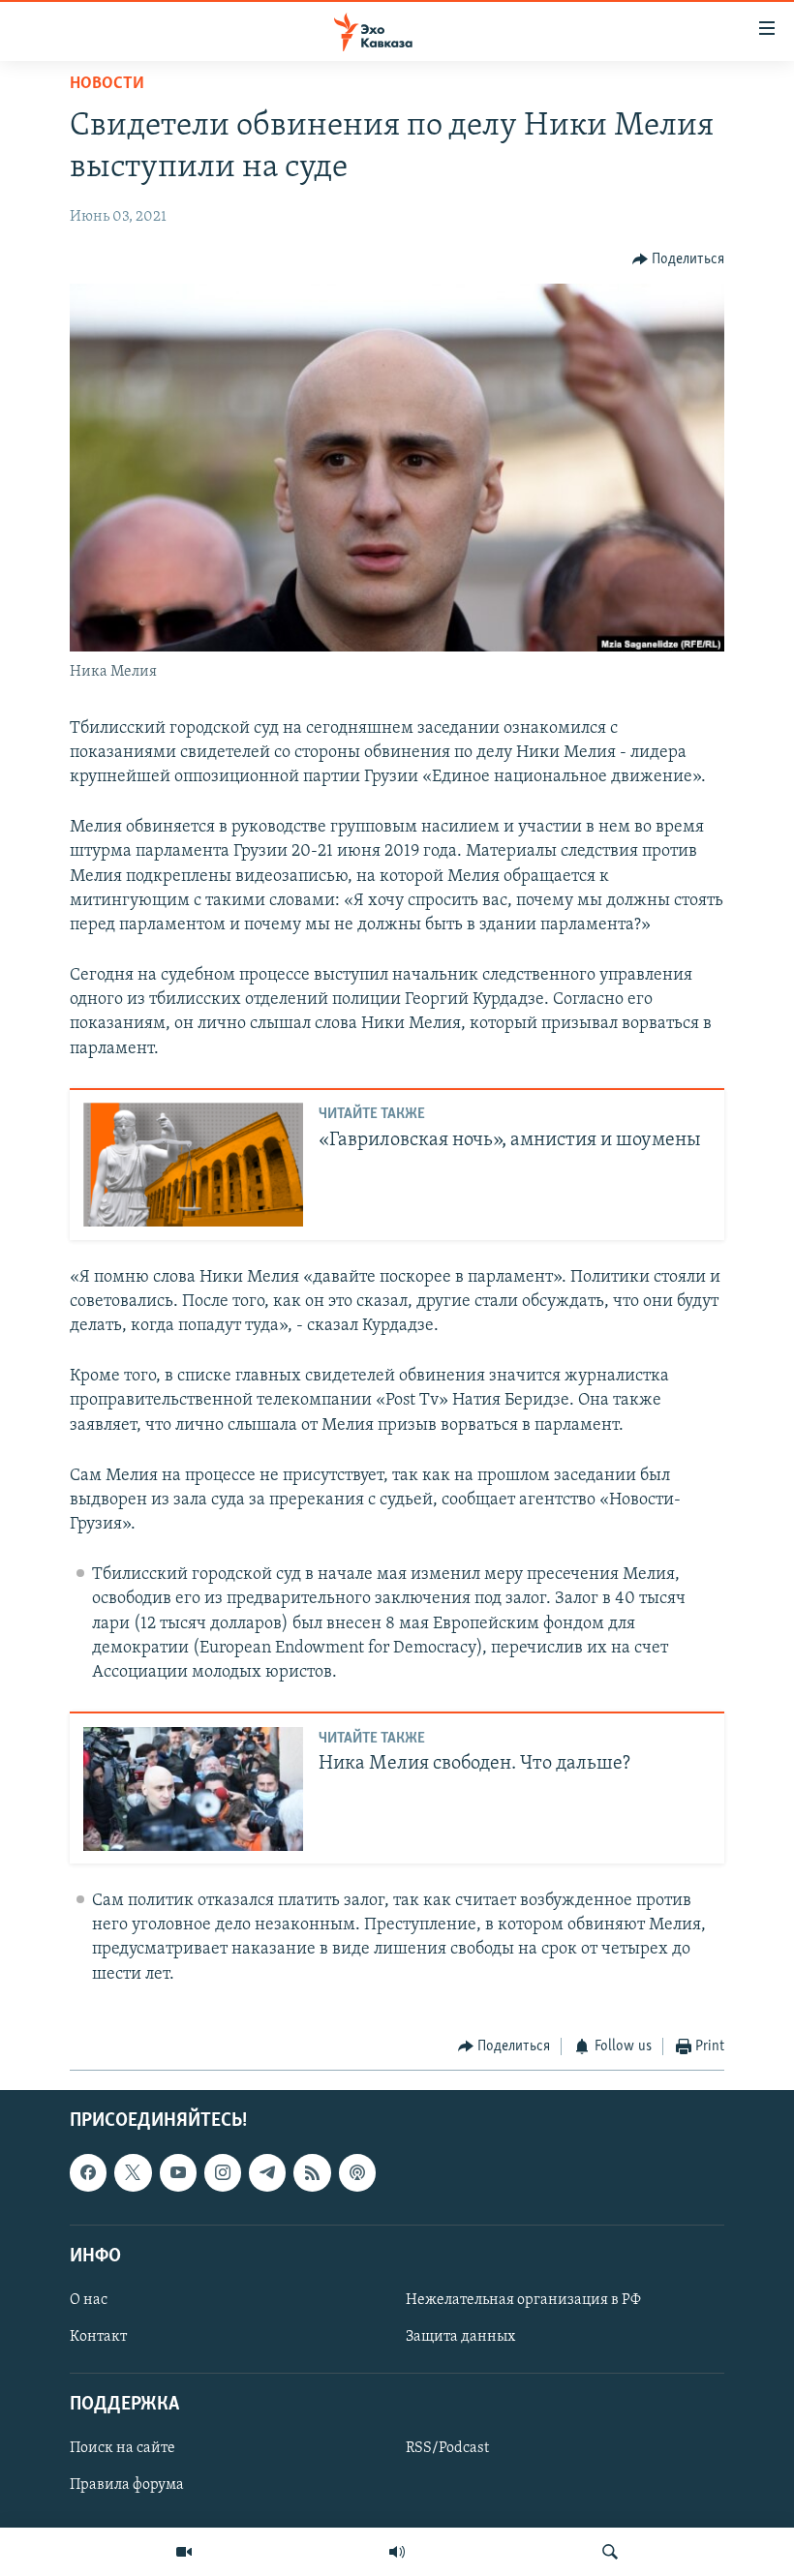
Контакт (98, 2337)
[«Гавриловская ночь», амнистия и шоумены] (193, 1165)
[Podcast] (357, 2173)
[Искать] (610, 2552)
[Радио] (397, 2552)
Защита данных (460, 2337)
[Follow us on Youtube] (178, 2173)
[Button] (679, 259)
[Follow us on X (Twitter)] (133, 2173)
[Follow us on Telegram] (267, 2173)
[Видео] (184, 2552)
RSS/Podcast (447, 2449)
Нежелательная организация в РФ (523, 2300)
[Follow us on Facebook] (88, 2173)
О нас (89, 2300)
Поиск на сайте (122, 2449)
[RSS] (312, 2173)
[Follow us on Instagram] (223, 2173)
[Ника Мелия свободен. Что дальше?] (193, 1789)
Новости (107, 84)
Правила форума (127, 2486)
